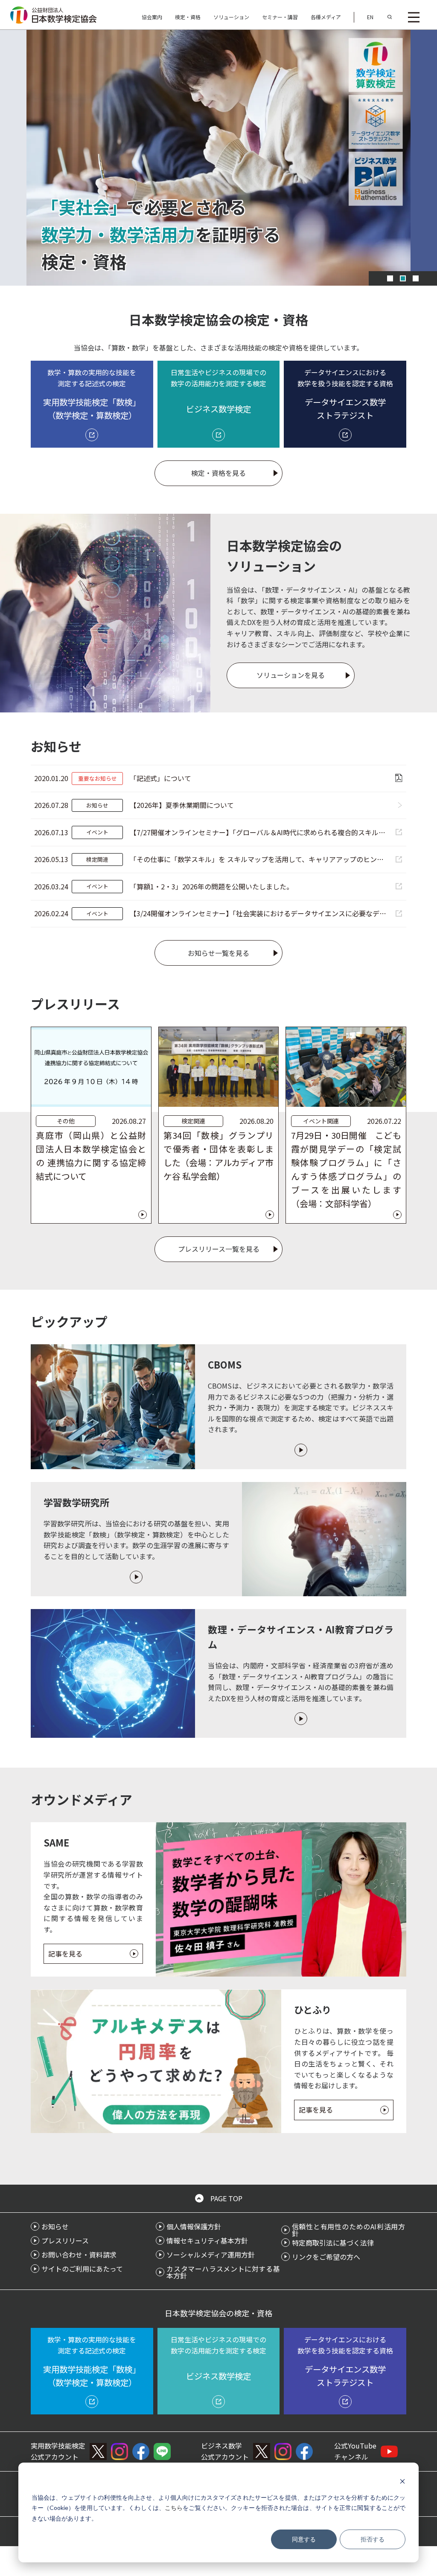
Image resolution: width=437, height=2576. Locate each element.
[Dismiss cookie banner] (402, 2481)
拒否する (373, 2539)
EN (370, 17)
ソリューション (231, 17)
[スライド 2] (403, 278)
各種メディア (326, 17)
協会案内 (152, 17)
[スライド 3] (416, 278)
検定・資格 (188, 17)
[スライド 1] (390, 278)
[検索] (389, 17)
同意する (304, 2539)
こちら (174, 2508)
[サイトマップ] (414, 17)
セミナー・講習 (280, 17)
